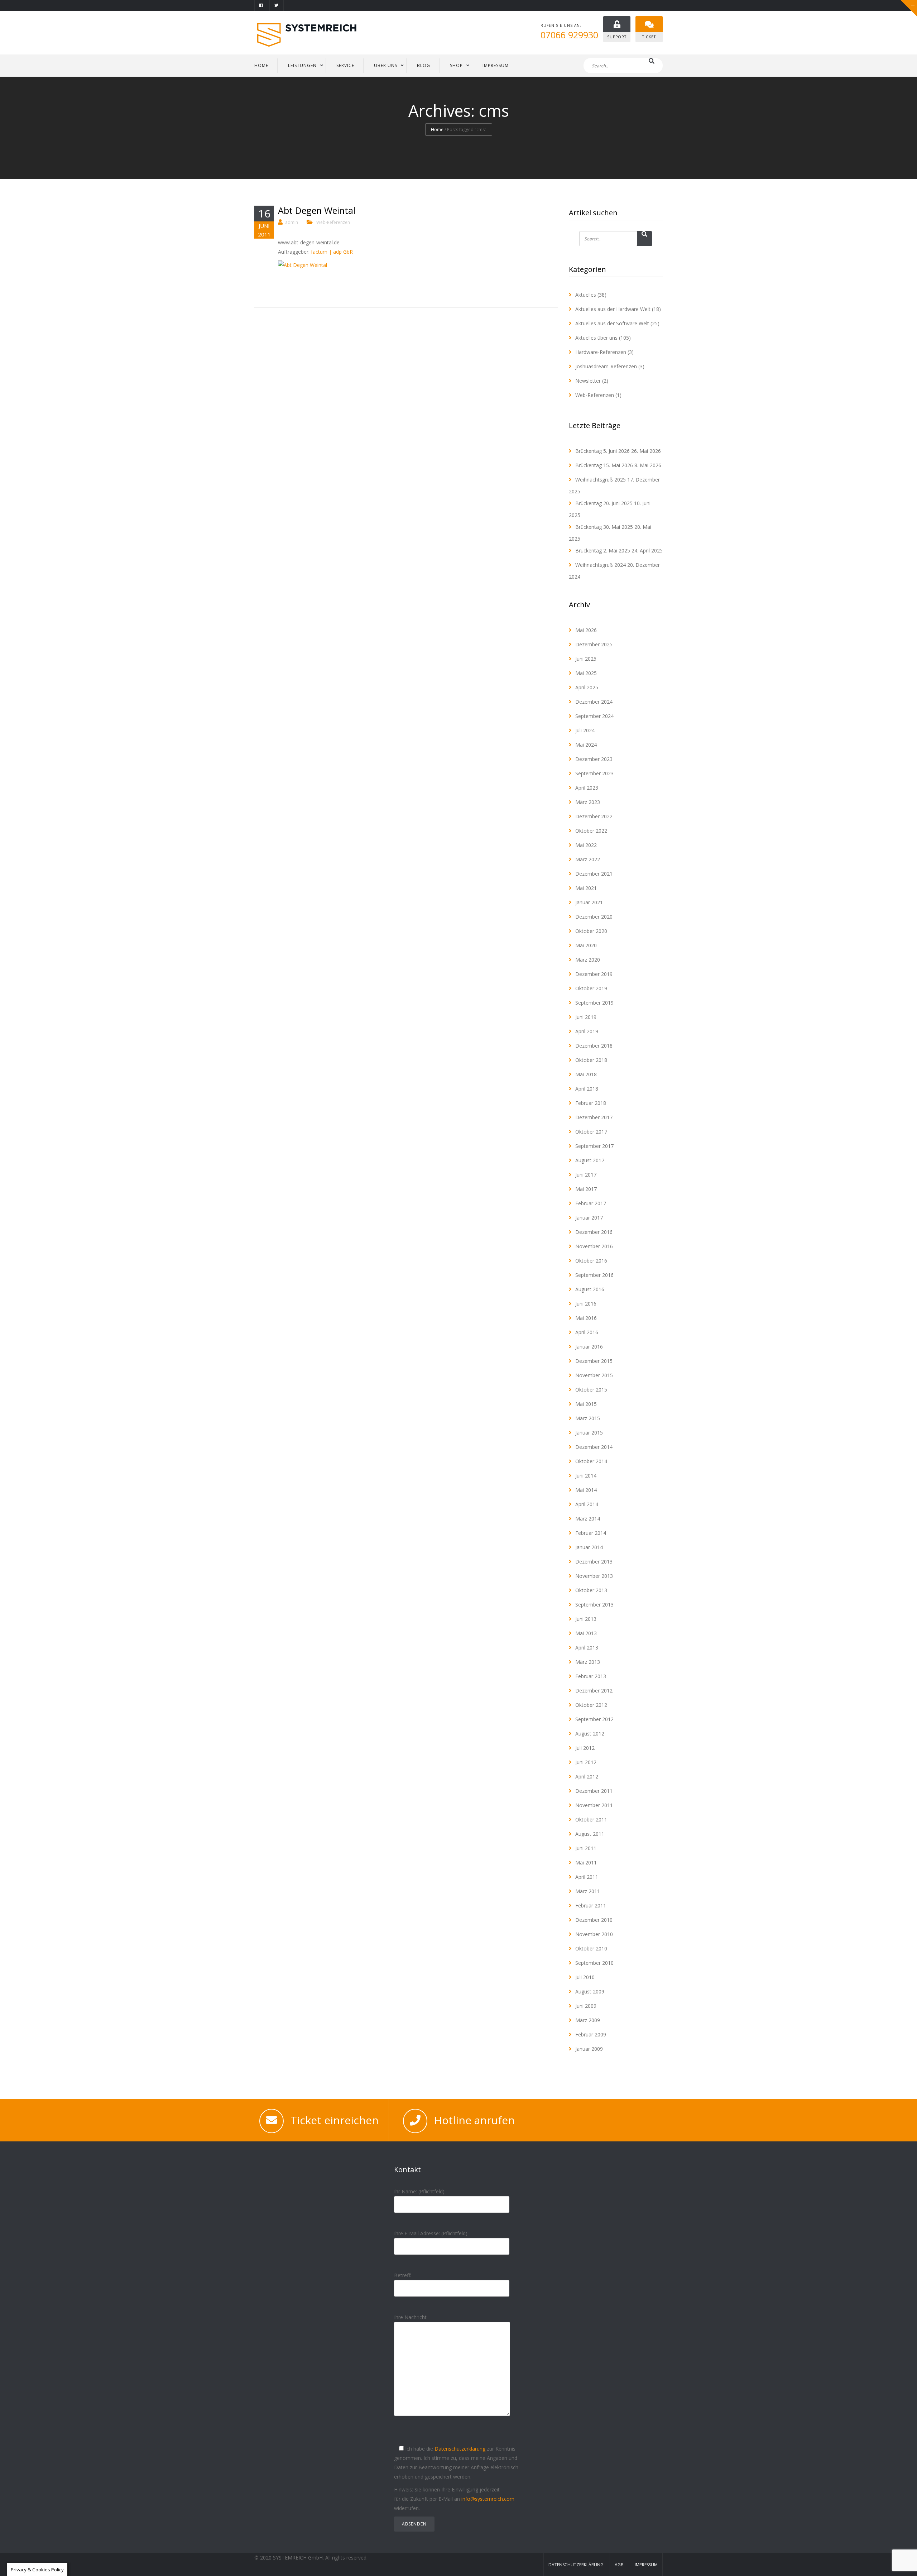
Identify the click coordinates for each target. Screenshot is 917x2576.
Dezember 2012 (594, 1691)
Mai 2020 (586, 945)
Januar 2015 (589, 1433)
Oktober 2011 (591, 1820)
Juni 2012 (586, 1762)
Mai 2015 (586, 1404)
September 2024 (594, 716)
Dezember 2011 (594, 1791)
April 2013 (587, 1648)
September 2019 (594, 1003)
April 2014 (587, 1504)
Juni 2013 (586, 1619)
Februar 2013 (591, 1676)
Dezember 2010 (594, 1920)
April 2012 (587, 1777)
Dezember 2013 (594, 1562)
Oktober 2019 (591, 988)
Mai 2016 (586, 1318)
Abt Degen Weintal (317, 210)
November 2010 (594, 1934)
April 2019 (587, 1031)
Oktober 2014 (591, 1461)
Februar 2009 (591, 2034)
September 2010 (594, 1963)
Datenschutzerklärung (460, 2449)
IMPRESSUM (496, 65)
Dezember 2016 (594, 1232)
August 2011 (590, 1834)
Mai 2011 (586, 1862)
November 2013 (594, 1576)
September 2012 (594, 1719)
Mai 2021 (586, 888)
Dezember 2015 (594, 1361)
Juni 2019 (586, 1017)
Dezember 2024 (594, 702)
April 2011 (587, 1877)
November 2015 (594, 1375)
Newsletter (588, 381)
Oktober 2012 (591, 1705)
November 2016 (594, 1246)
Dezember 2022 (594, 816)
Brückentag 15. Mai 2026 (604, 465)
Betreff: (403, 2275)
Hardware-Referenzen (601, 352)
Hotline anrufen (474, 2120)
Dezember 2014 (594, 1447)
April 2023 (587, 788)
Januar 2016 (589, 1347)
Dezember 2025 (594, 644)
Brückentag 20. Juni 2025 (604, 503)
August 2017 (590, 1160)
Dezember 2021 (594, 874)
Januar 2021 (589, 902)
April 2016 (587, 1332)
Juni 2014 (586, 1476)
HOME (261, 65)
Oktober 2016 (591, 1261)
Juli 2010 (585, 1977)
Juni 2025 (586, 659)
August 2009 (590, 1991)
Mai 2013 (586, 1633)
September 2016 (594, 1275)
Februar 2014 (591, 1533)
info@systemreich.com (488, 2499)
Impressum (646, 2565)
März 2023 (588, 802)
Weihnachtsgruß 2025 (601, 480)
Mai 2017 (586, 1189)
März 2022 (588, 859)
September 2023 (594, 773)
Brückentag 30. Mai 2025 (604, 527)
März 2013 (588, 1662)
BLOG (424, 65)
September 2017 (594, 1146)
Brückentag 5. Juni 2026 (602, 451)
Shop (456, 65)
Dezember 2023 (594, 759)
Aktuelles (586, 295)
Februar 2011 (591, 1905)
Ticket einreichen (335, 2120)
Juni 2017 (586, 1175)
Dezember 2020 (594, 917)
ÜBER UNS (386, 65)
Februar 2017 (591, 1203)
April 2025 (587, 687)
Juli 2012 (585, 1748)
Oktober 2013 (591, 1590)
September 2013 (594, 1605)
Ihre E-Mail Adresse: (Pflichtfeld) (431, 2233)
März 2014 (588, 1519)
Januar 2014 (589, 1547)
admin (292, 222)
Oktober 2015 (591, 1390)
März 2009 (588, 2020)
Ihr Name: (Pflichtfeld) (419, 2191)
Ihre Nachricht (410, 2317)
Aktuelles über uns (596, 338)
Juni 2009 (586, 2006)
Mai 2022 (586, 845)
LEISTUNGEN (302, 65)
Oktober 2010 (591, 1948)
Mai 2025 (586, 673)
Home (437, 130)
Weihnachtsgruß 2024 (601, 565)
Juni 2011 (586, 1848)
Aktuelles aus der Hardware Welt (613, 309)
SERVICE (345, 65)
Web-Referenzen (333, 222)
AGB (619, 2565)
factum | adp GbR (332, 252)
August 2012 (590, 1734)
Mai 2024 (586, 745)
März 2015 (588, 1418)
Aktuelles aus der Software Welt (612, 323)
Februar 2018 (591, 1103)
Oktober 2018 (591, 1060)
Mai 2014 (586, 1490)
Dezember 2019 (594, 974)
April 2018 (587, 1089)
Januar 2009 (589, 2049)
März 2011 (588, 1891)
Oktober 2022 (591, 831)
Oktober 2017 (591, 1132)
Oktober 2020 (591, 931)
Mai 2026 (586, 630)
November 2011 (594, 1805)
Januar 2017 (589, 1218)
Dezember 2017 (594, 1117)
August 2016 (590, 1289)
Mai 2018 (586, 1074)
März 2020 (588, 960)
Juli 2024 (585, 730)
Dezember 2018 (594, 1046)
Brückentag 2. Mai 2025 (603, 550)
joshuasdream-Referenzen (606, 366)
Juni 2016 (586, 1304)
